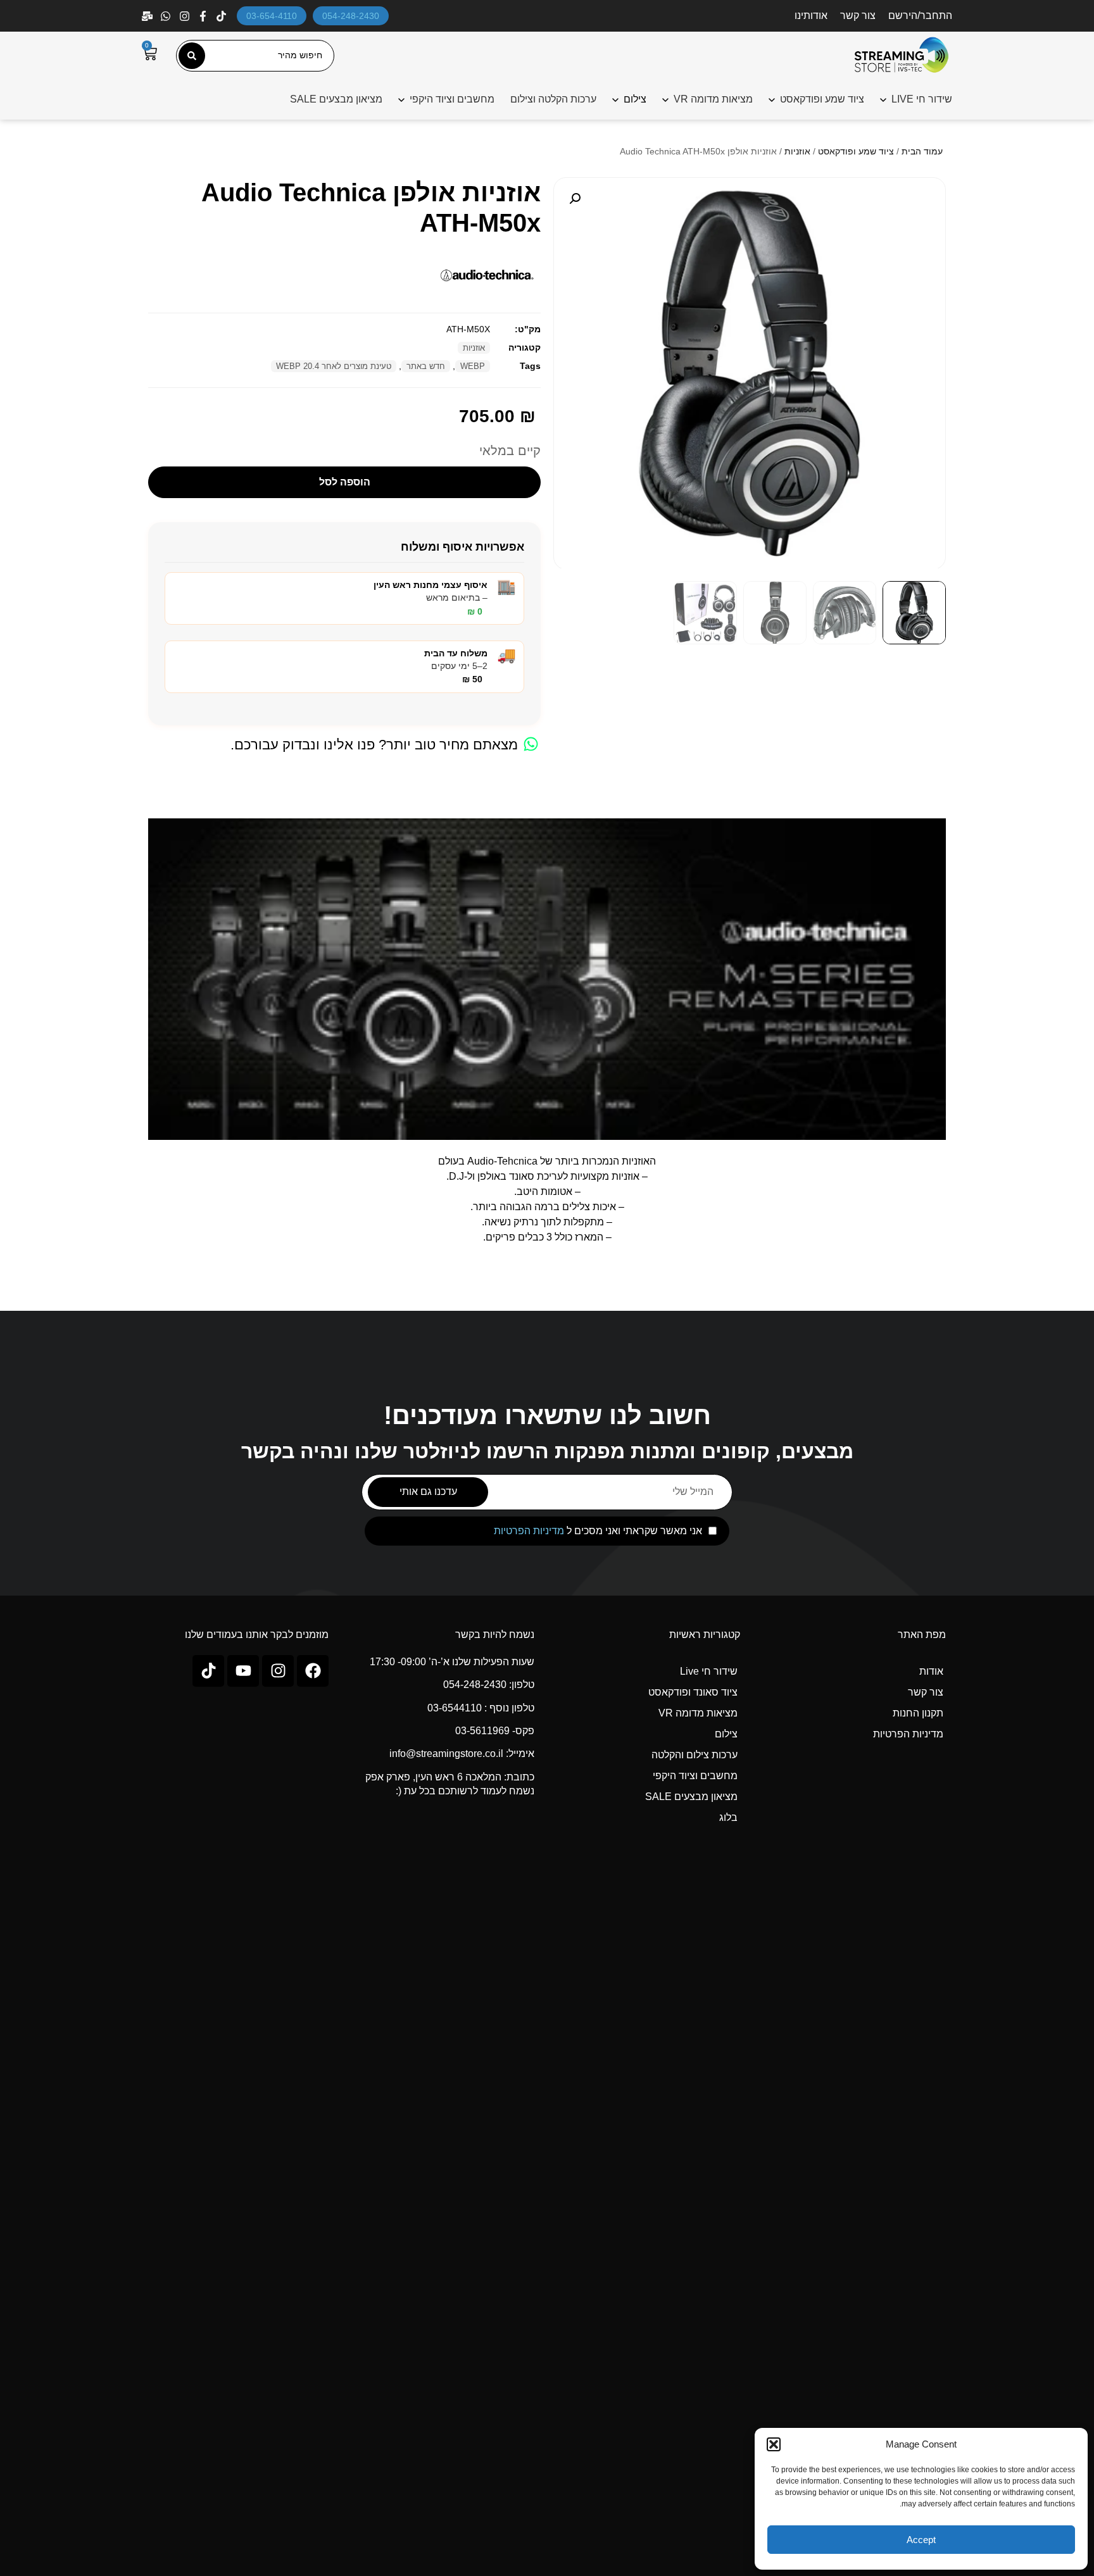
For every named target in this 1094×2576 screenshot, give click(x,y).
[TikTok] (223, 16)
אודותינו (811, 16)
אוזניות (797, 151)
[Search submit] (192, 56)
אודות (931, 1671)
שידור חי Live (709, 1671)
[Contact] (148, 16)
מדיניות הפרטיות (529, 1531)
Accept (921, 2540)
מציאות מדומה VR (713, 99)
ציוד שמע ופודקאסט (822, 99)
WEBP (473, 366)
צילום (726, 1734)
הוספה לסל (345, 482)
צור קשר (858, 16)
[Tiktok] (208, 1671)
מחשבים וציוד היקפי (452, 99)
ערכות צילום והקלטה (695, 1755)
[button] (774, 2444)
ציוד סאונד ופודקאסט (693, 1692)
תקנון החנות (918, 1713)
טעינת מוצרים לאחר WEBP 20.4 (334, 366)
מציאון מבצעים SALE (336, 99)
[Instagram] (186, 16)
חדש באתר (426, 366)
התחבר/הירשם (920, 16)
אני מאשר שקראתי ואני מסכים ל (598, 1531)
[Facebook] (204, 16)
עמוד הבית (922, 151)
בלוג (728, 1817)
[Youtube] (243, 1671)
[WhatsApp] (167, 16)
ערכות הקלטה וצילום (553, 99)
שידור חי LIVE (922, 99)
